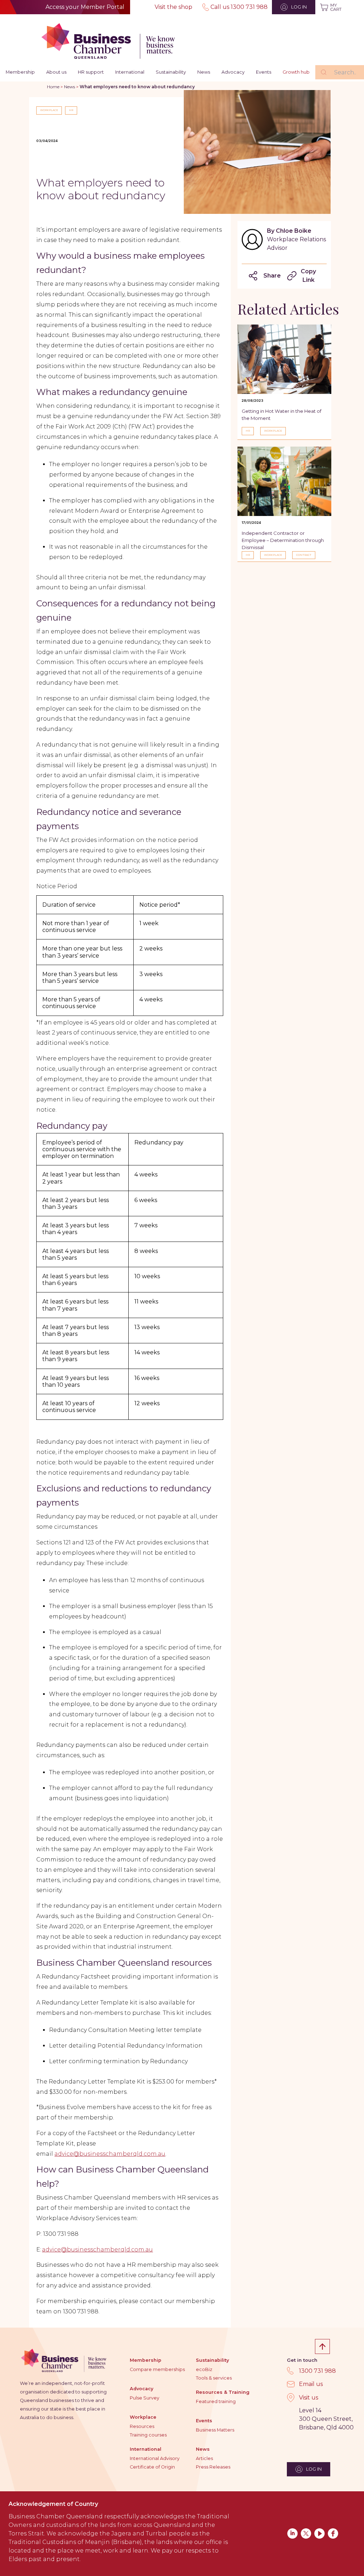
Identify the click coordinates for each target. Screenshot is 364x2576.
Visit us (309, 2398)
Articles (204, 2458)
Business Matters (215, 2430)
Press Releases (213, 2467)
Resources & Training (223, 2392)
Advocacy (233, 72)
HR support (91, 72)
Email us (311, 2384)
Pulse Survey (144, 2398)
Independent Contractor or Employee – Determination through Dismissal (283, 540)
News (204, 72)
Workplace (143, 2417)
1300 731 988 (317, 2371)
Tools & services (214, 2378)
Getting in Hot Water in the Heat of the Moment (282, 415)
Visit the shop (173, 7)
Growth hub (296, 72)
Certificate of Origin (152, 2467)
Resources (142, 2426)
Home (53, 87)
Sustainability (171, 72)
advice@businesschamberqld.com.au (110, 2154)
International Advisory (155, 2458)
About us (56, 72)
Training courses (148, 2435)
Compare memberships (157, 2369)
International (130, 72)
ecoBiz (204, 2369)
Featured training (216, 2401)
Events (264, 72)
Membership (20, 72)
